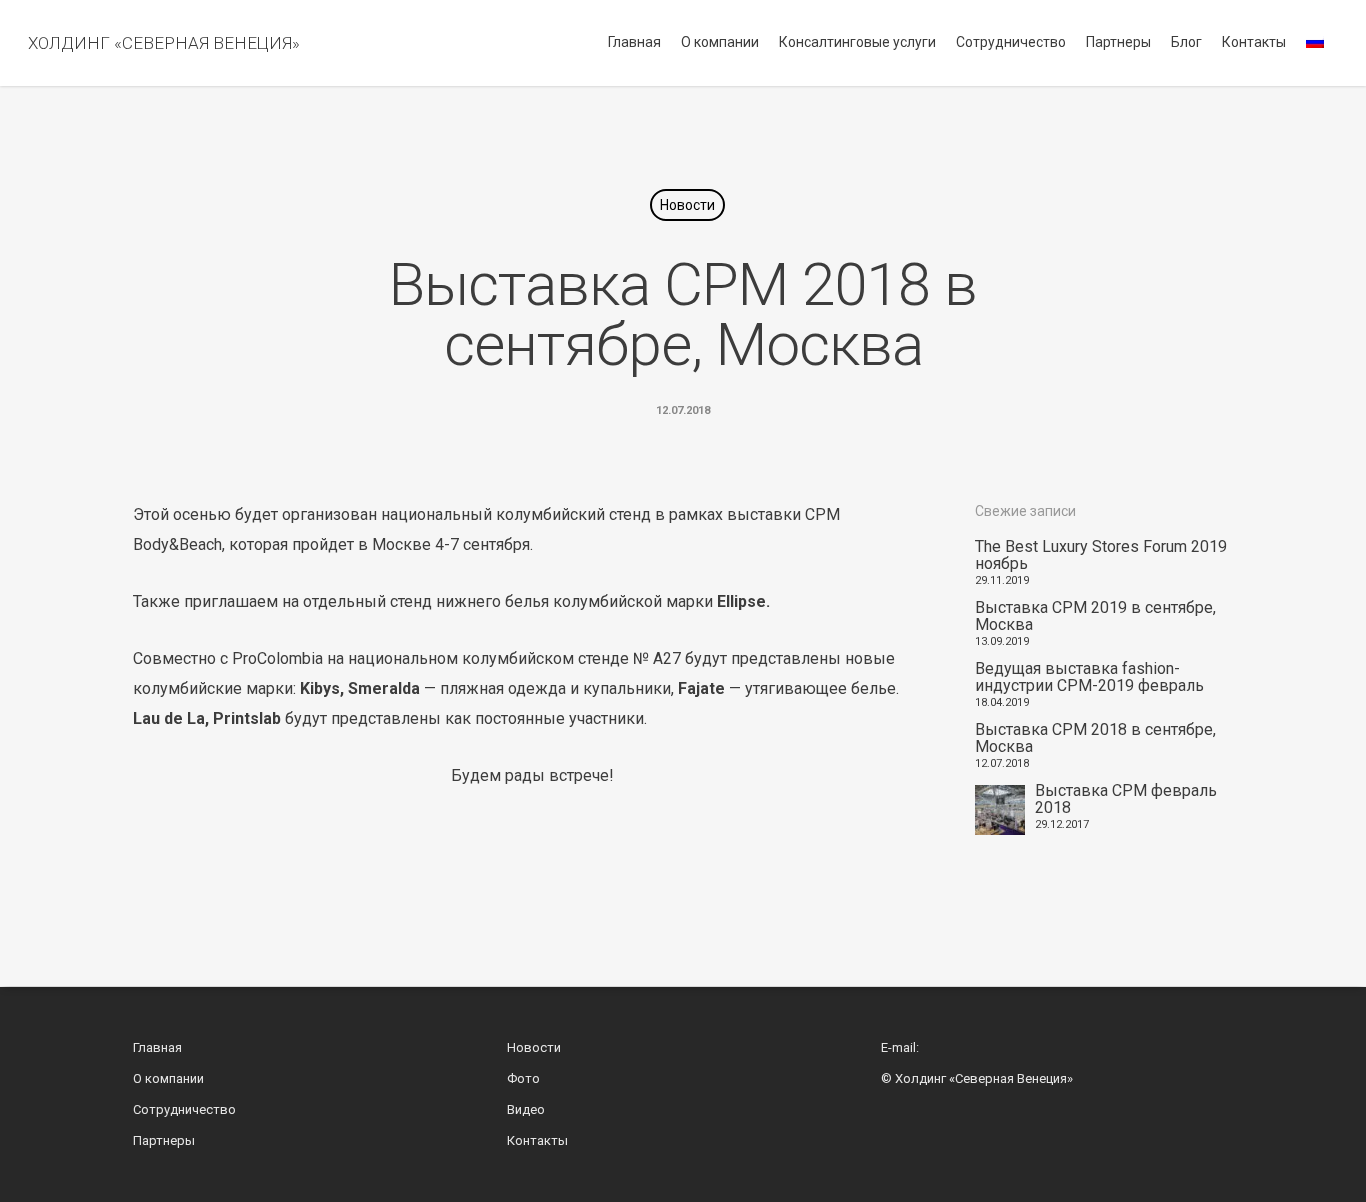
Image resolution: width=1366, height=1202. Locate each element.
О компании (720, 42)
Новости (687, 205)
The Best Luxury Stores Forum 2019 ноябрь (1101, 555)
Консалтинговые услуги (857, 42)
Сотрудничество (1011, 42)
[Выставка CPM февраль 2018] (1000, 810)
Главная (634, 42)
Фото (523, 1078)
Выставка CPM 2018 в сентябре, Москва (1095, 738)
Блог (1186, 42)
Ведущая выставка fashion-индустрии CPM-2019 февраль (1089, 677)
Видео (526, 1109)
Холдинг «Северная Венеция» (164, 43)
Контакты (1254, 42)
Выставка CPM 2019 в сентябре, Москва (1095, 616)
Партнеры (1118, 42)
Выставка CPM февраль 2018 (1126, 799)
